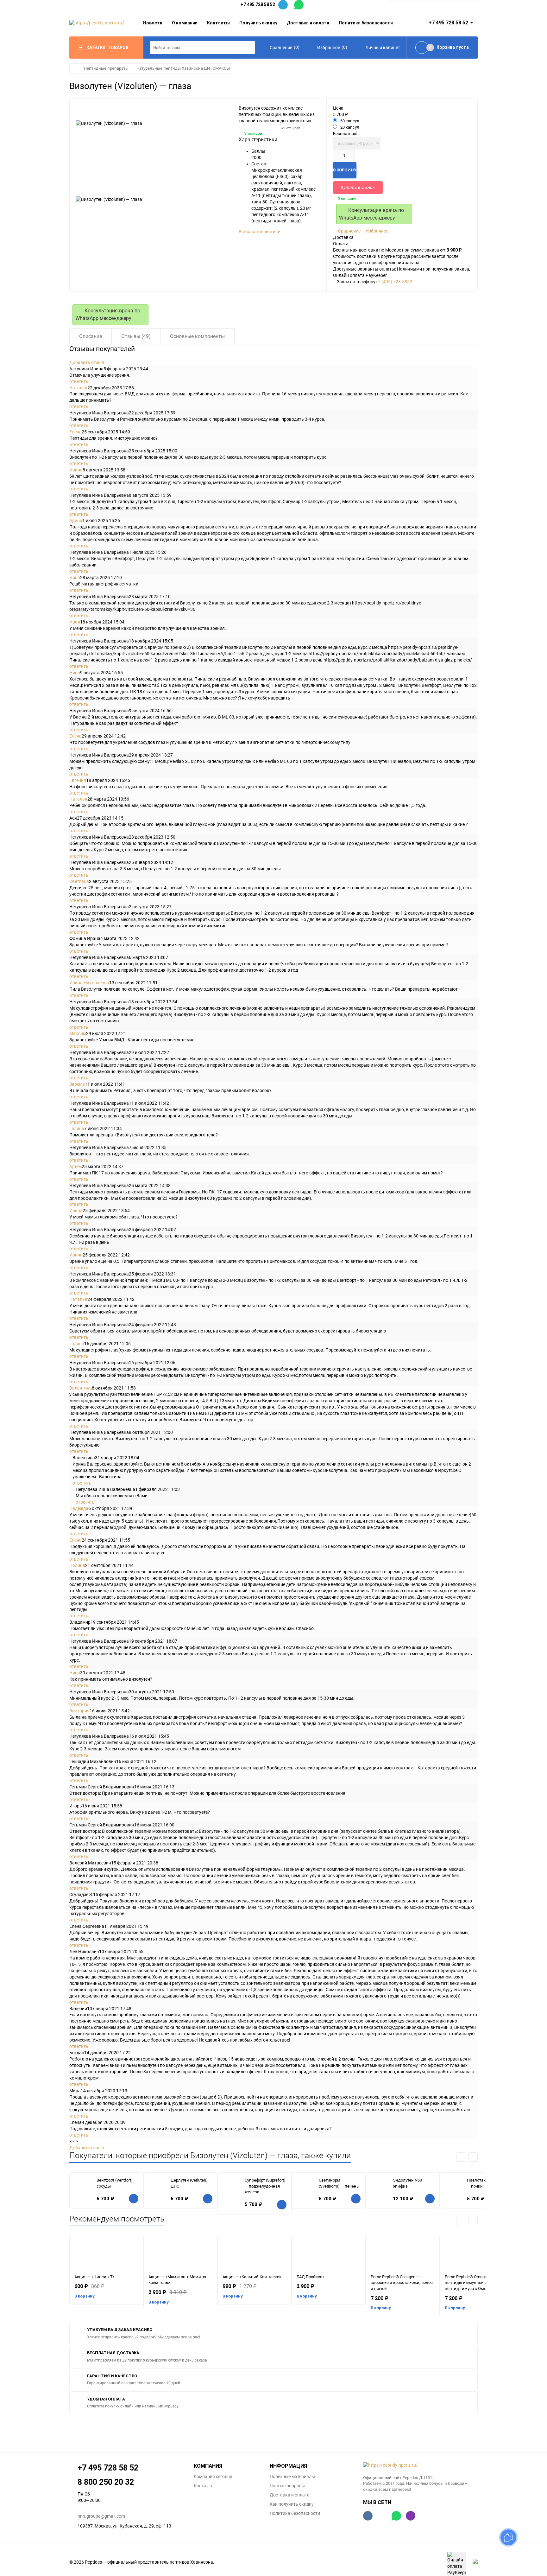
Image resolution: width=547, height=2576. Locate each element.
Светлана (79, 881)
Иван (75, 622)
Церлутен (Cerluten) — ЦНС (191, 2183)
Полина (77, 1565)
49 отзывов (291, 128)
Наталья (78, 388)
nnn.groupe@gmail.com (101, 2516)
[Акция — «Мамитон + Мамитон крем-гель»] (180, 2255)
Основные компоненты (197, 336)
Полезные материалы (292, 2477)
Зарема (77, 1084)
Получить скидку (258, 23)
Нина (75, 578)
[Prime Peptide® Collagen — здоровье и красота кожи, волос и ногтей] (403, 2255)
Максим (78, 1033)
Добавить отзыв (87, 362)
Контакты (218, 23)
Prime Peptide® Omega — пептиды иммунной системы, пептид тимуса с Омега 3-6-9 (474, 2283)
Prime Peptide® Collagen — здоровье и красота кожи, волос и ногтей (402, 2283)
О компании (185, 23)
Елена (75, 432)
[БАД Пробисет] (329, 2255)
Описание (91, 336)
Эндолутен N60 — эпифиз (409, 2183)
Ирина (76, 470)
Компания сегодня (213, 2477)
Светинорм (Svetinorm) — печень (339, 2183)
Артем (75, 1167)
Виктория (79, 1711)
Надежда (79, 1508)
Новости (153, 23)
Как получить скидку (292, 2504)
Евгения (78, 780)
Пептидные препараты (106, 68)
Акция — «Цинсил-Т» (94, 2277)
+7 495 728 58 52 (258, 4)
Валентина (81, 1388)
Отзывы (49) (136, 336)
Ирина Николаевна (89, 983)
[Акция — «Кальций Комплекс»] (255, 2255)
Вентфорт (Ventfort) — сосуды (117, 2183)
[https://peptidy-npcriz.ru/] (421, 2465)
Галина (77, 1128)
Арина (76, 521)
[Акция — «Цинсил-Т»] (106, 2255)
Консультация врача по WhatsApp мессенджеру (371, 214)
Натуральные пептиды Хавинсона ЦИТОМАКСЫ (183, 68)
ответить (79, 381)
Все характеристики (260, 232)
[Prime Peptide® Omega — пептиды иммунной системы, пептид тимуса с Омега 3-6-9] (477, 2255)
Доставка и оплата (308, 23)
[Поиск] (249, 48)
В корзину (85, 2296)
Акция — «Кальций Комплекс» (252, 2277)
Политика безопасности (366, 23)
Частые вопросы (287, 2486)
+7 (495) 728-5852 (394, 282)
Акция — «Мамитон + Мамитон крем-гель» (178, 2280)
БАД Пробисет (310, 2277)
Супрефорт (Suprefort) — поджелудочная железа (265, 2186)
